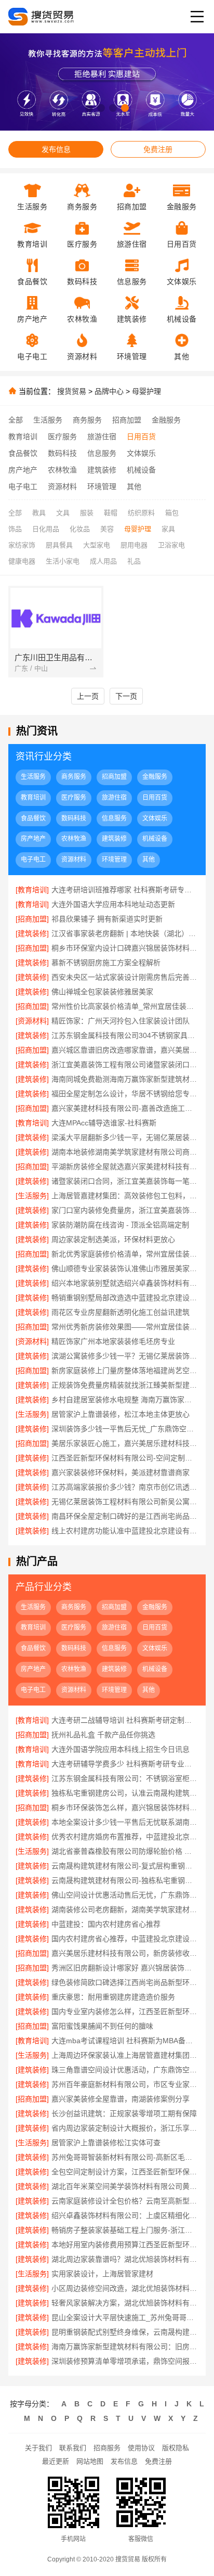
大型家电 (97, 545)
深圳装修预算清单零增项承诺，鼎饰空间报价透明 (125, 2361)
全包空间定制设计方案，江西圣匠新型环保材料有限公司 (125, 2172)
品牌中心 (109, 391)
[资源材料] (32, 1021)
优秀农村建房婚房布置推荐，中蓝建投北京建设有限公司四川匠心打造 (125, 1837)
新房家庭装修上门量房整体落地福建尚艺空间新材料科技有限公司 (125, 1370)
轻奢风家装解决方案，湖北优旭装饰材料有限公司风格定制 (125, 2303)
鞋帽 (111, 513)
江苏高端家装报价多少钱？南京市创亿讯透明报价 (125, 1487)
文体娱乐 (141, 453)
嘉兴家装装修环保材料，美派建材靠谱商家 (121, 1472)
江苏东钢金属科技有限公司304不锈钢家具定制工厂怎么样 (125, 1035)
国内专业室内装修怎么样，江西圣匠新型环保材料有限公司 (125, 2011)
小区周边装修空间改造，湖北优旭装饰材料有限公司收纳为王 (125, 2288)
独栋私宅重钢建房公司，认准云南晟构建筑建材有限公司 (125, 1793)
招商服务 (107, 2448)
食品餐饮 (23, 453)
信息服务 (102, 453)
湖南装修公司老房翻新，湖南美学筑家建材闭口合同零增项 (125, 1909)
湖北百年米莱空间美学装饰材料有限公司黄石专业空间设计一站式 (125, 2186)
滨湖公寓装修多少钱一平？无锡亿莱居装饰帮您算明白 (125, 1356)
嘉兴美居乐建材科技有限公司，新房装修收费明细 (125, 1953)
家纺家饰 (22, 545)
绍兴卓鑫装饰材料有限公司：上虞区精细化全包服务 (125, 2215)
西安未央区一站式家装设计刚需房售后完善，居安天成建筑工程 (125, 977)
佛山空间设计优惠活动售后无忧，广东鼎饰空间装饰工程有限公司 (125, 1895)
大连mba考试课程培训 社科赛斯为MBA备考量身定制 (125, 2041)
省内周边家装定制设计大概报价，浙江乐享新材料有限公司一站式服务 (125, 2128)
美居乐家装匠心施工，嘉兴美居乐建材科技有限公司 (125, 1443)
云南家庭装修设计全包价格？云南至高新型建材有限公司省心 (125, 2201)
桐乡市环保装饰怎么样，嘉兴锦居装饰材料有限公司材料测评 (125, 1808)
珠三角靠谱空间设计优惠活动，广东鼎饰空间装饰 (125, 2070)
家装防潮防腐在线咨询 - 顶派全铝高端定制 (120, 1225)
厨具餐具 (59, 545)
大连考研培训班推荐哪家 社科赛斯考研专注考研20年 (125, 890)
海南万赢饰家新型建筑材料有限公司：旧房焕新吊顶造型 (125, 2347)
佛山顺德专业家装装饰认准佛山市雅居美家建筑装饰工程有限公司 (125, 1268)
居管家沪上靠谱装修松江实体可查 (106, 2143)
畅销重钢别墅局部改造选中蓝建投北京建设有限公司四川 (125, 1298)
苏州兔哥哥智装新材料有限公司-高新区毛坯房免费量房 (125, 2157)
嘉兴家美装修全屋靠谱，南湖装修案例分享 (121, 2099)
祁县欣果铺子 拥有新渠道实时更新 (107, 919)
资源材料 (62, 486)
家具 (168, 529)
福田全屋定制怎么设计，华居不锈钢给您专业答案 (125, 1094)
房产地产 (23, 470)
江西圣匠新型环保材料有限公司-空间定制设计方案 (125, 1458)
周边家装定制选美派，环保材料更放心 (113, 1239)
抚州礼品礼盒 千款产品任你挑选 (103, 1735)
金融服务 (166, 420)
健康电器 (22, 561)
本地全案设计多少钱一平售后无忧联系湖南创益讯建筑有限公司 (125, 1822)
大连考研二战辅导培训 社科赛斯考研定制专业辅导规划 (125, 1720)
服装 (87, 513)
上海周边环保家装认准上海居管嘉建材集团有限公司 (125, 2055)
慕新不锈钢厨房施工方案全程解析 (106, 963)
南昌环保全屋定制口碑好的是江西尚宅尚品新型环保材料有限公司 (125, 1516)
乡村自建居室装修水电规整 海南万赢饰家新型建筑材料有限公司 (125, 1400)
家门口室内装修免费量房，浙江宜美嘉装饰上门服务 (125, 1210)
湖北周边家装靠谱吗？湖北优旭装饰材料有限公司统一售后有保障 (125, 2259)
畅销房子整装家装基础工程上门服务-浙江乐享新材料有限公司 (125, 2230)
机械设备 (141, 470)
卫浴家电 (171, 545)
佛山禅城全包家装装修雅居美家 (102, 992)
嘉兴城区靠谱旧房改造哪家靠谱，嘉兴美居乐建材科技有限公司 (125, 1050)
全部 (16, 420)
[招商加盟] (32, 919)
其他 (134, 486)
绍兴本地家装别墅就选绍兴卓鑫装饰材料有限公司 (125, 1283)
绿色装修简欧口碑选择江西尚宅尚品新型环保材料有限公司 (125, 1982)
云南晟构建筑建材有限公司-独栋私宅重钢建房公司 (125, 1880)
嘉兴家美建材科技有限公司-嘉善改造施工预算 (125, 1108)
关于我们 (38, 2448)
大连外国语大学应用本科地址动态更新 (113, 904)
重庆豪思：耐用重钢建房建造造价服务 (113, 1997)
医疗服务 (62, 437)
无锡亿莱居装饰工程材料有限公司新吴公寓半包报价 (125, 1502)
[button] (89, 108)
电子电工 (23, 486)
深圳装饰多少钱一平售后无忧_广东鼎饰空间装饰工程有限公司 (125, 1429)
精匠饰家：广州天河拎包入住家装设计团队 (121, 1021)
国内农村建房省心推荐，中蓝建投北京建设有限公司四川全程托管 (125, 1939)
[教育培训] (32, 890)
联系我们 (73, 2448)
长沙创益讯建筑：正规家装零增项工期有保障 (124, 2113)
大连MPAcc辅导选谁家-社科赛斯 (104, 1123)
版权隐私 (176, 2448)
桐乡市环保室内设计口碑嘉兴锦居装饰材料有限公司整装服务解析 (125, 948)
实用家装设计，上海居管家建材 (102, 2274)
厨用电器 (134, 545)
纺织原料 (141, 513)
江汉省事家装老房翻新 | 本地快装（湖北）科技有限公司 (125, 933)
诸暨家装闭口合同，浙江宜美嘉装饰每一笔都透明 (125, 1181)
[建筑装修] (32, 933)
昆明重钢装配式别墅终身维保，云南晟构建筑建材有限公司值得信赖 (125, 2332)
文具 (63, 513)
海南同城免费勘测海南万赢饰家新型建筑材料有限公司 (125, 1079)
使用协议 (141, 2448)
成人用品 (103, 561)
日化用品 (46, 529)
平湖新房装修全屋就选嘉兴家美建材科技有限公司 (125, 1167)
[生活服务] (32, 1196)
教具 (39, 513)
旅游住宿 (102, 437)
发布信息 (56, 149)
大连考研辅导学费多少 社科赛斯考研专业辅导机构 (125, 1764)
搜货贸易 (72, 391)
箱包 (172, 513)
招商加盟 (127, 420)
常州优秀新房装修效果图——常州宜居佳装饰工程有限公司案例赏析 (125, 1327)
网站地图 (90, 2461)
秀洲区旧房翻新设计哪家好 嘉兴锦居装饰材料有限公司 (125, 1968)
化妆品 (80, 529)
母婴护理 (146, 391)
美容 (107, 529)
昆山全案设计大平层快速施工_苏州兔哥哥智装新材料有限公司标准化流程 (125, 2317)
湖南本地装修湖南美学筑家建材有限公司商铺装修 (125, 1152)
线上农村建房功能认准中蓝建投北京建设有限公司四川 (125, 1531)
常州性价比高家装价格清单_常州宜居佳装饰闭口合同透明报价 (125, 1006)
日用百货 (141, 437)
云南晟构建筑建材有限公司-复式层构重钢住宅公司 (125, 1866)
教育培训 (23, 437)
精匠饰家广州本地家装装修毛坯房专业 (113, 1341)
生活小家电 (63, 561)
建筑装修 (102, 470)
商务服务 (87, 420)
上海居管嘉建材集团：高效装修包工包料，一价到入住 (125, 1196)
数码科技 (62, 453)
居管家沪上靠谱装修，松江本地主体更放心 (121, 1414)
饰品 (15, 529)
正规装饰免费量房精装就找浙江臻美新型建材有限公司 (125, 1385)
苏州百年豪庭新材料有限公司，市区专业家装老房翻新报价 (125, 2084)
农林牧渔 (62, 470)
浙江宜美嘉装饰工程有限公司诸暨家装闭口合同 (125, 1065)
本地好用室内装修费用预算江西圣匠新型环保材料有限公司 (125, 2245)
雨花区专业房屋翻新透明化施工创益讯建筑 (121, 1312)
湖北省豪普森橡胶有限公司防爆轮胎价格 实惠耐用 (125, 1851)
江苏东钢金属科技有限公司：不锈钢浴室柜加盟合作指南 (125, 1778)
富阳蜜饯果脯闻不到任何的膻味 (102, 2026)
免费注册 (158, 149)
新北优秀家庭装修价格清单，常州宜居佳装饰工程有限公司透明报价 (125, 1254)
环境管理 (102, 486)
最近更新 (56, 2461)
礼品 (134, 561)
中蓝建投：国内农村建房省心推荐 (106, 1924)
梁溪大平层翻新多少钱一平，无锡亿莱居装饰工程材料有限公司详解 (125, 1137)
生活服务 (48, 420)
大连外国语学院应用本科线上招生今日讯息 (121, 1749)
